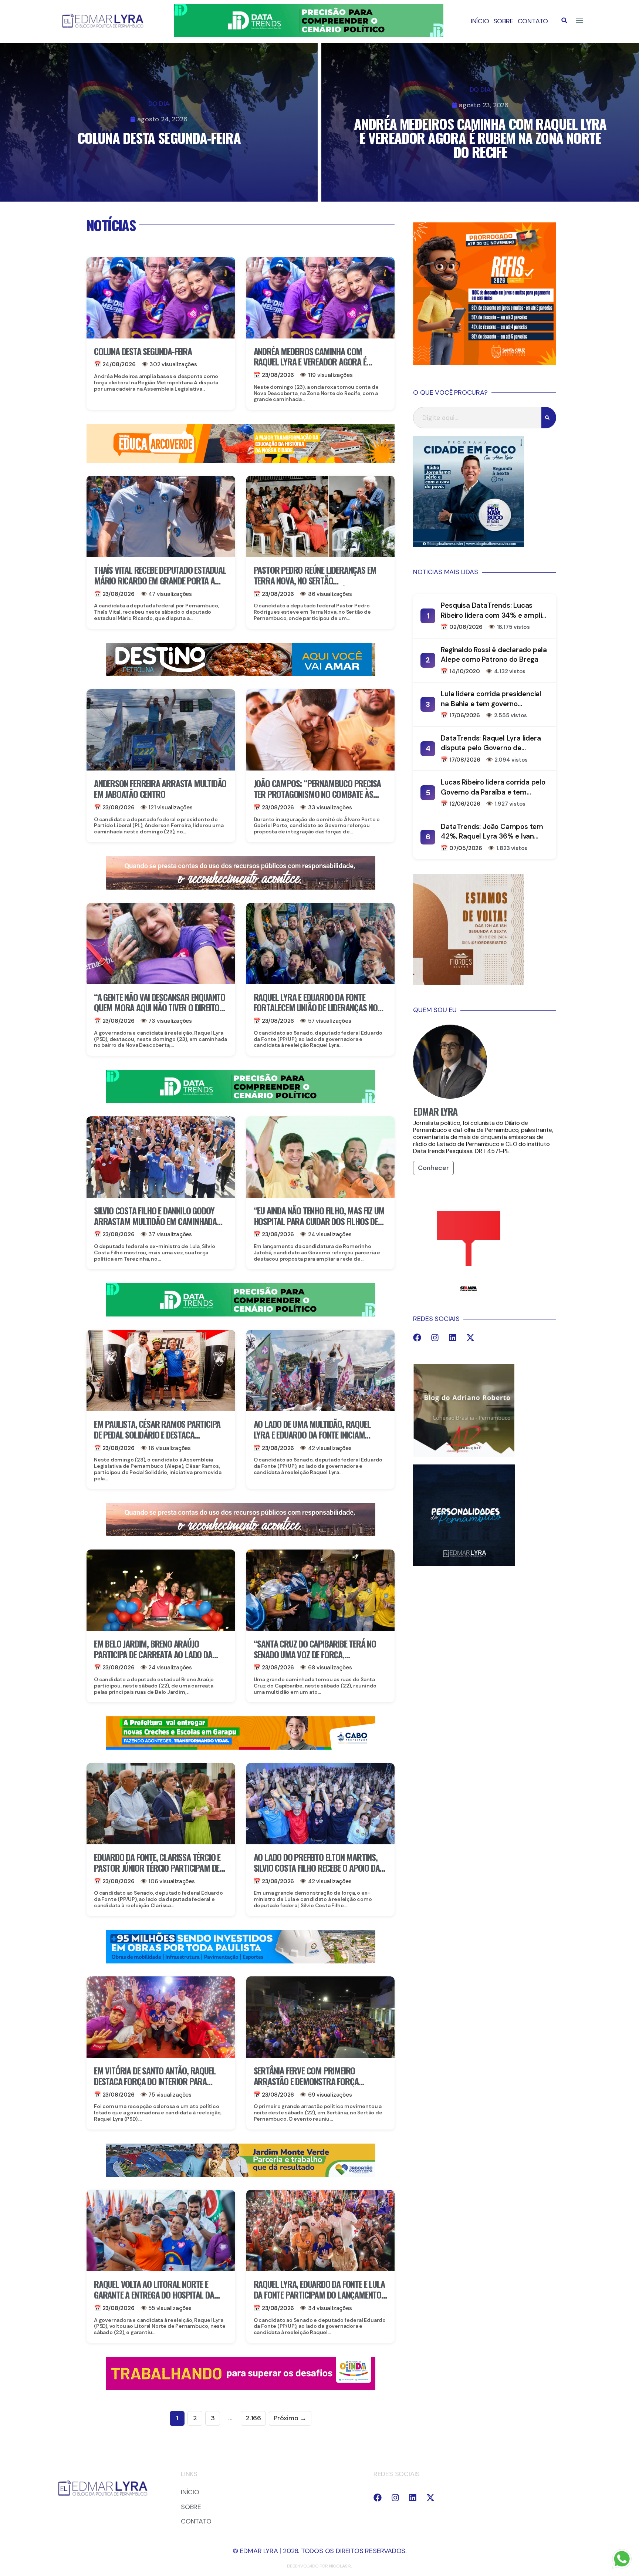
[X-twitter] (470, 1338)
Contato (533, 21)
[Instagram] (435, 1338)
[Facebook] (417, 1338)
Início (480, 21)
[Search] (549, 418)
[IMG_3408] (241, 674)
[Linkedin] (453, 1338)
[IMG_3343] (241, 887)
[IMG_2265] (241, 1747)
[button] (564, 20)
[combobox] (477, 418)
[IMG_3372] (241, 1961)
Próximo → (290, 2418)
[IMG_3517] (485, 363)
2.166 (253, 2418)
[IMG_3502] (241, 461)
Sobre (503, 21)
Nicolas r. (341, 2566)
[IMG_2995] (241, 2388)
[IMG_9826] (309, 35)
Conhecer (433, 1168)
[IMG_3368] (241, 2175)
